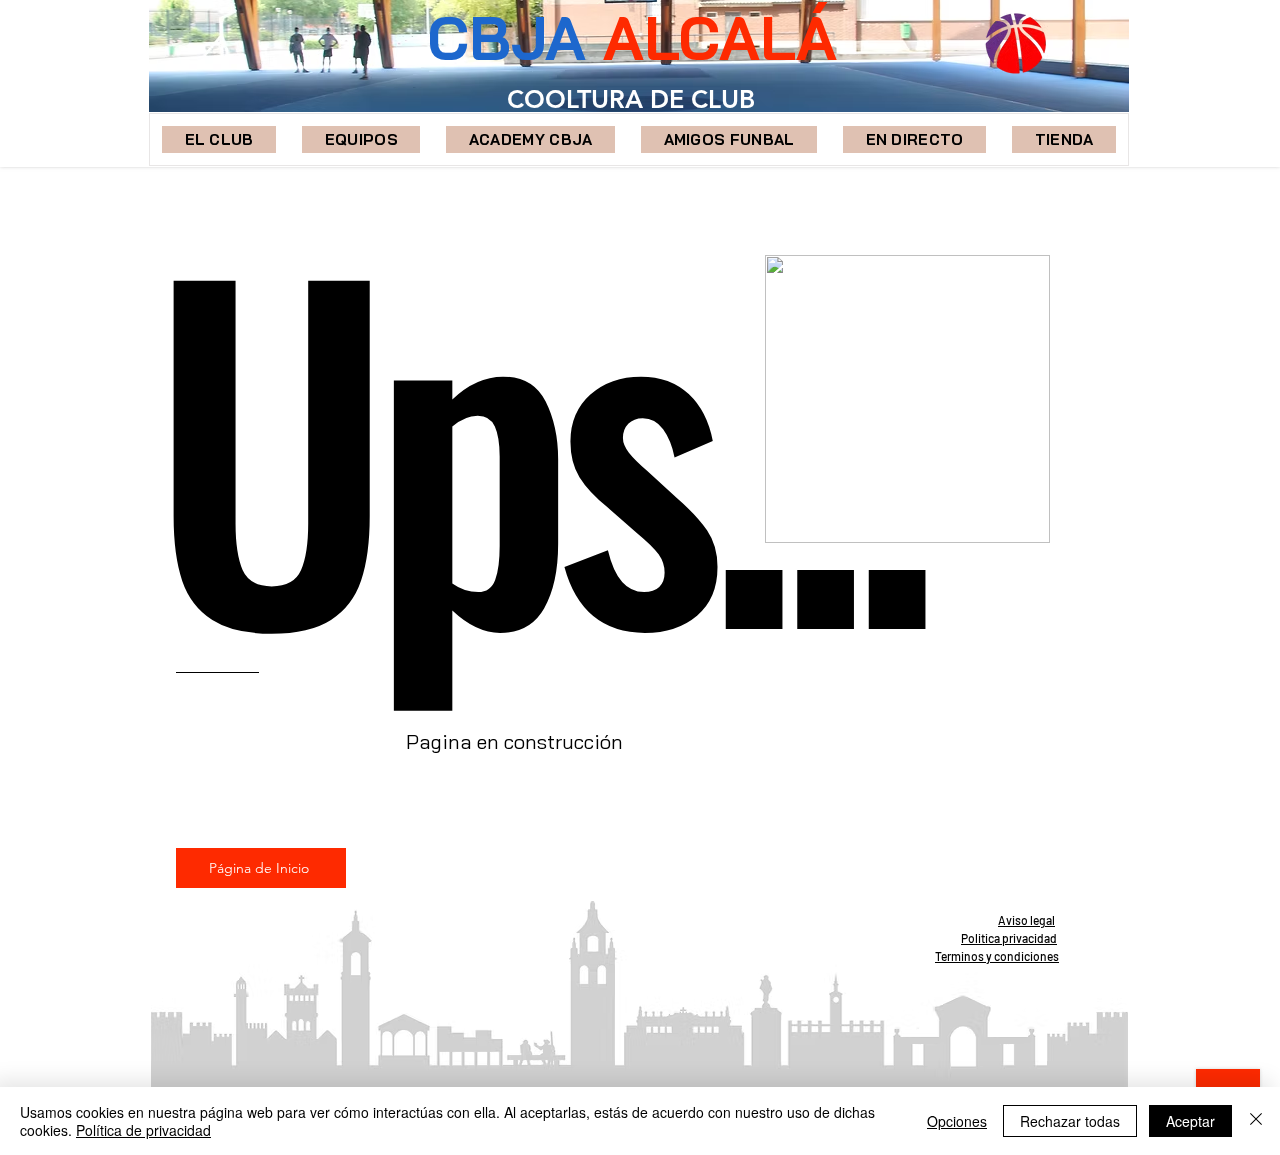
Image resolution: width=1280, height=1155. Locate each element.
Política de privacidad (143, 1130)
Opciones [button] (957, 1121)
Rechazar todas (1070, 1121)
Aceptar (1190, 1121)
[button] (361, 139)
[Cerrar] (1256, 1121)
